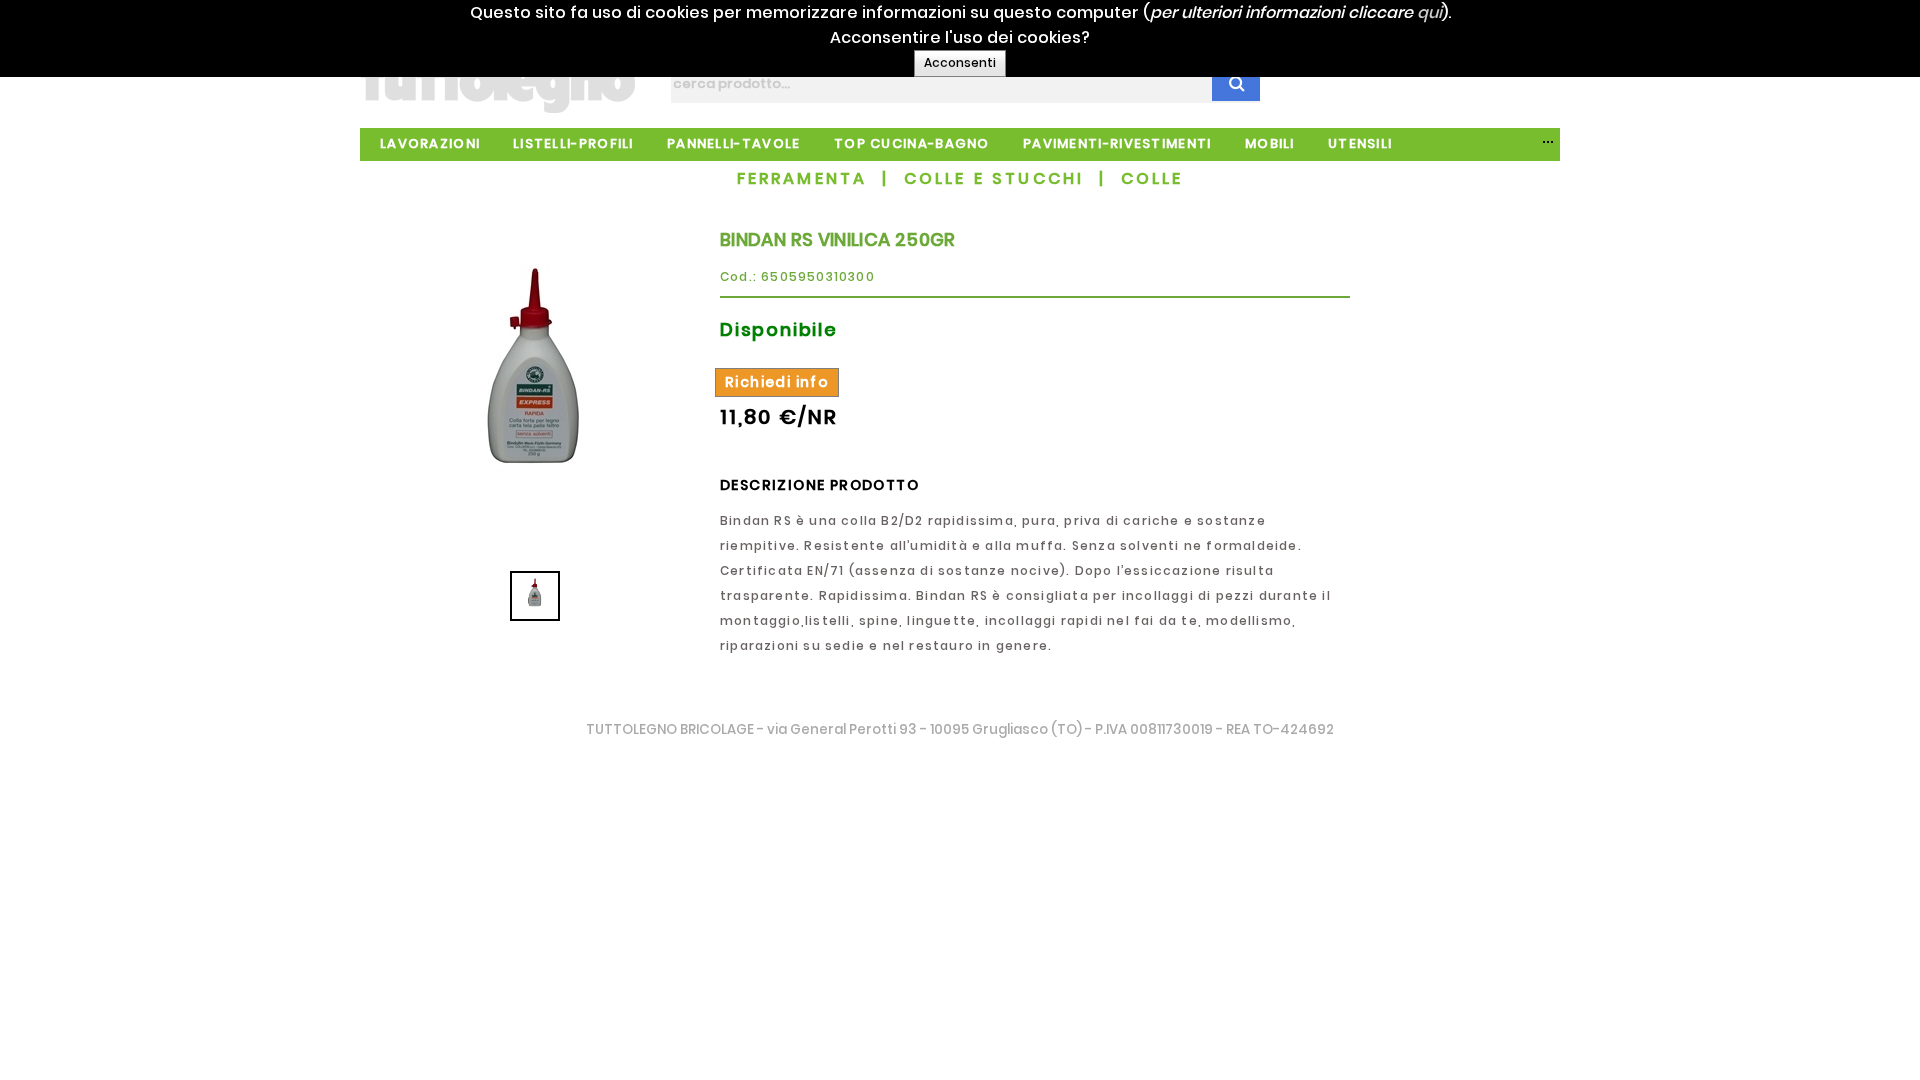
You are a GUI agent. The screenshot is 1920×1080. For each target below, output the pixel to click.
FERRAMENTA (802, 178)
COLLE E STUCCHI (994, 178)
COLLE (1152, 178)
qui (1429, 12)
